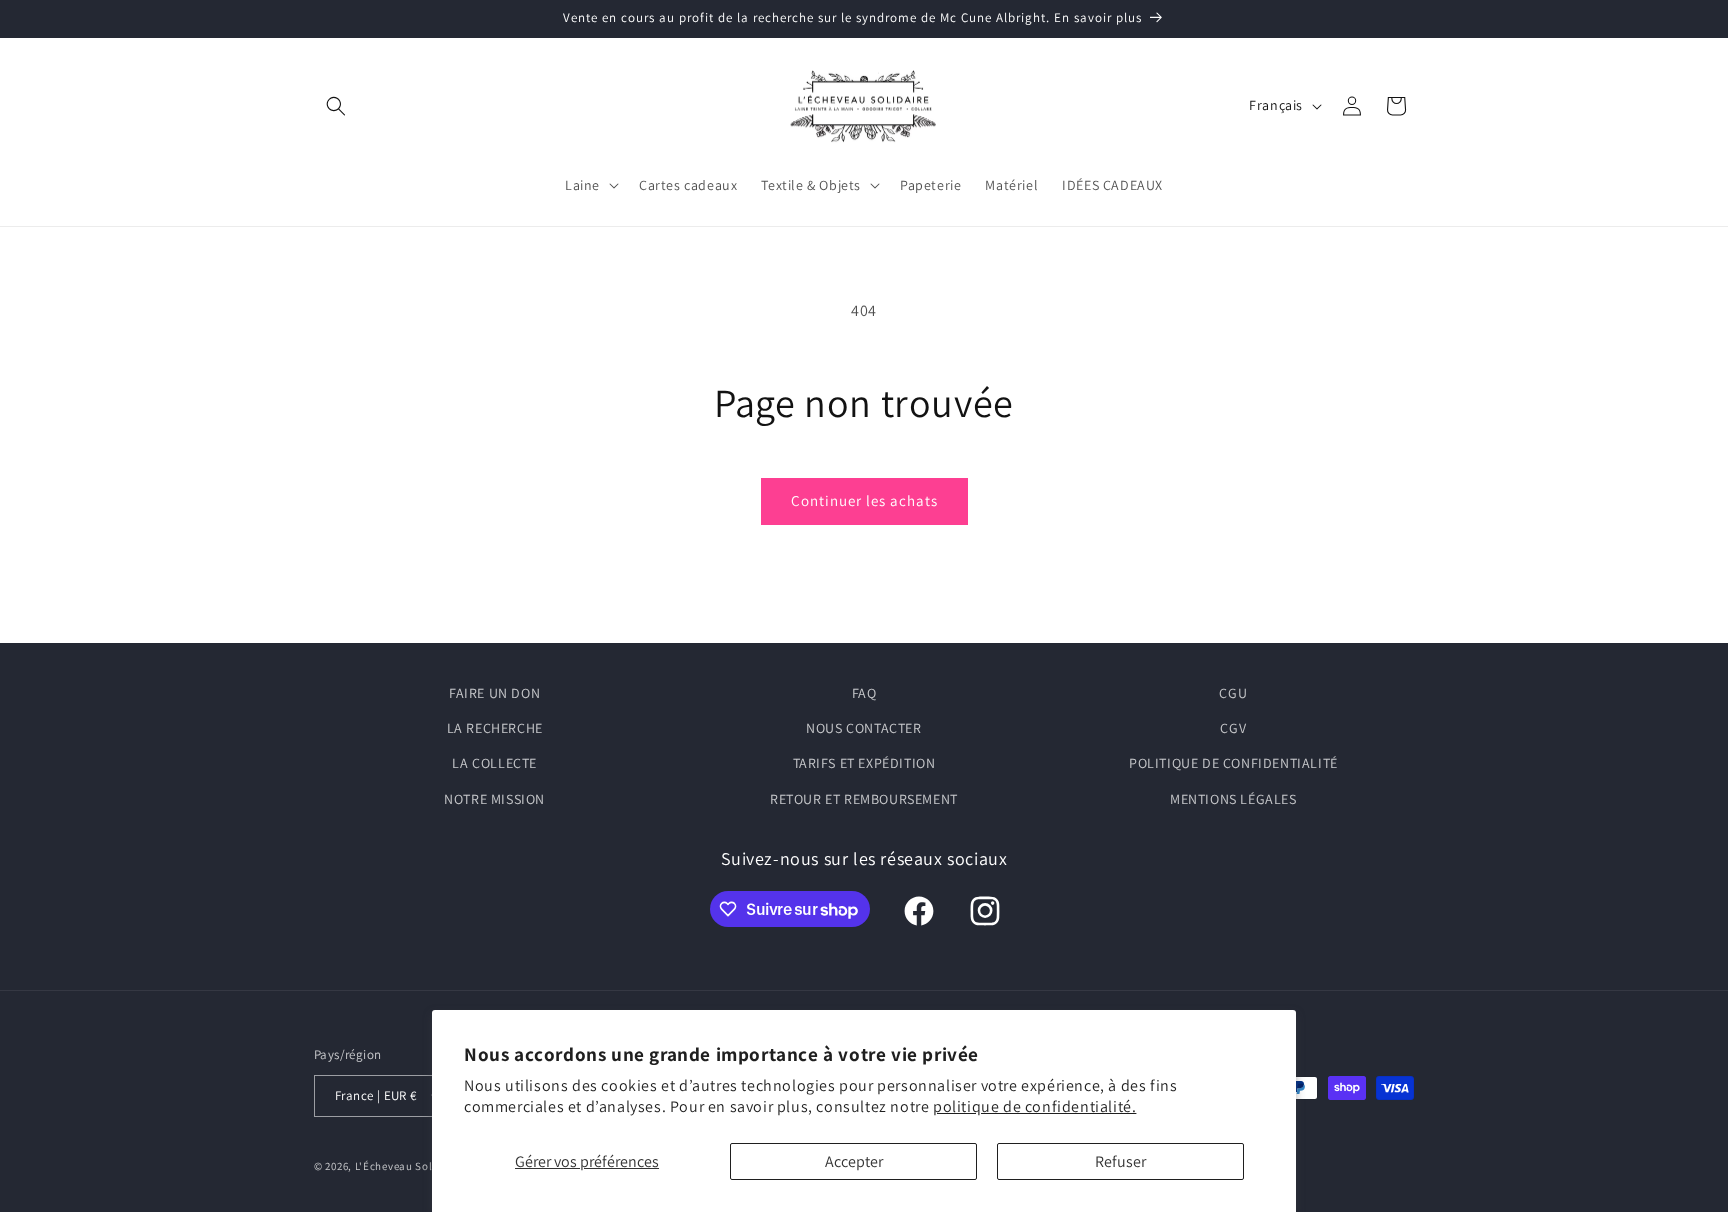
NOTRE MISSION (494, 799)
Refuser (1120, 1161)
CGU (1233, 693)
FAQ (864, 693)
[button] (336, 106)
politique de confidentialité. (1034, 1106)
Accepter (854, 1161)
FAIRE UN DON (494, 693)
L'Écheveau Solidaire (409, 1166)
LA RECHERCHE (495, 728)
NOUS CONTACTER (863, 728)
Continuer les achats (864, 500)
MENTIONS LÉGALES (1233, 799)
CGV (1233, 728)
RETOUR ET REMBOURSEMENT (864, 799)
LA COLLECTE (494, 763)
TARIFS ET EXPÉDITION (864, 763)
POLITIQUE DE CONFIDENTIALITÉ (1233, 763)
